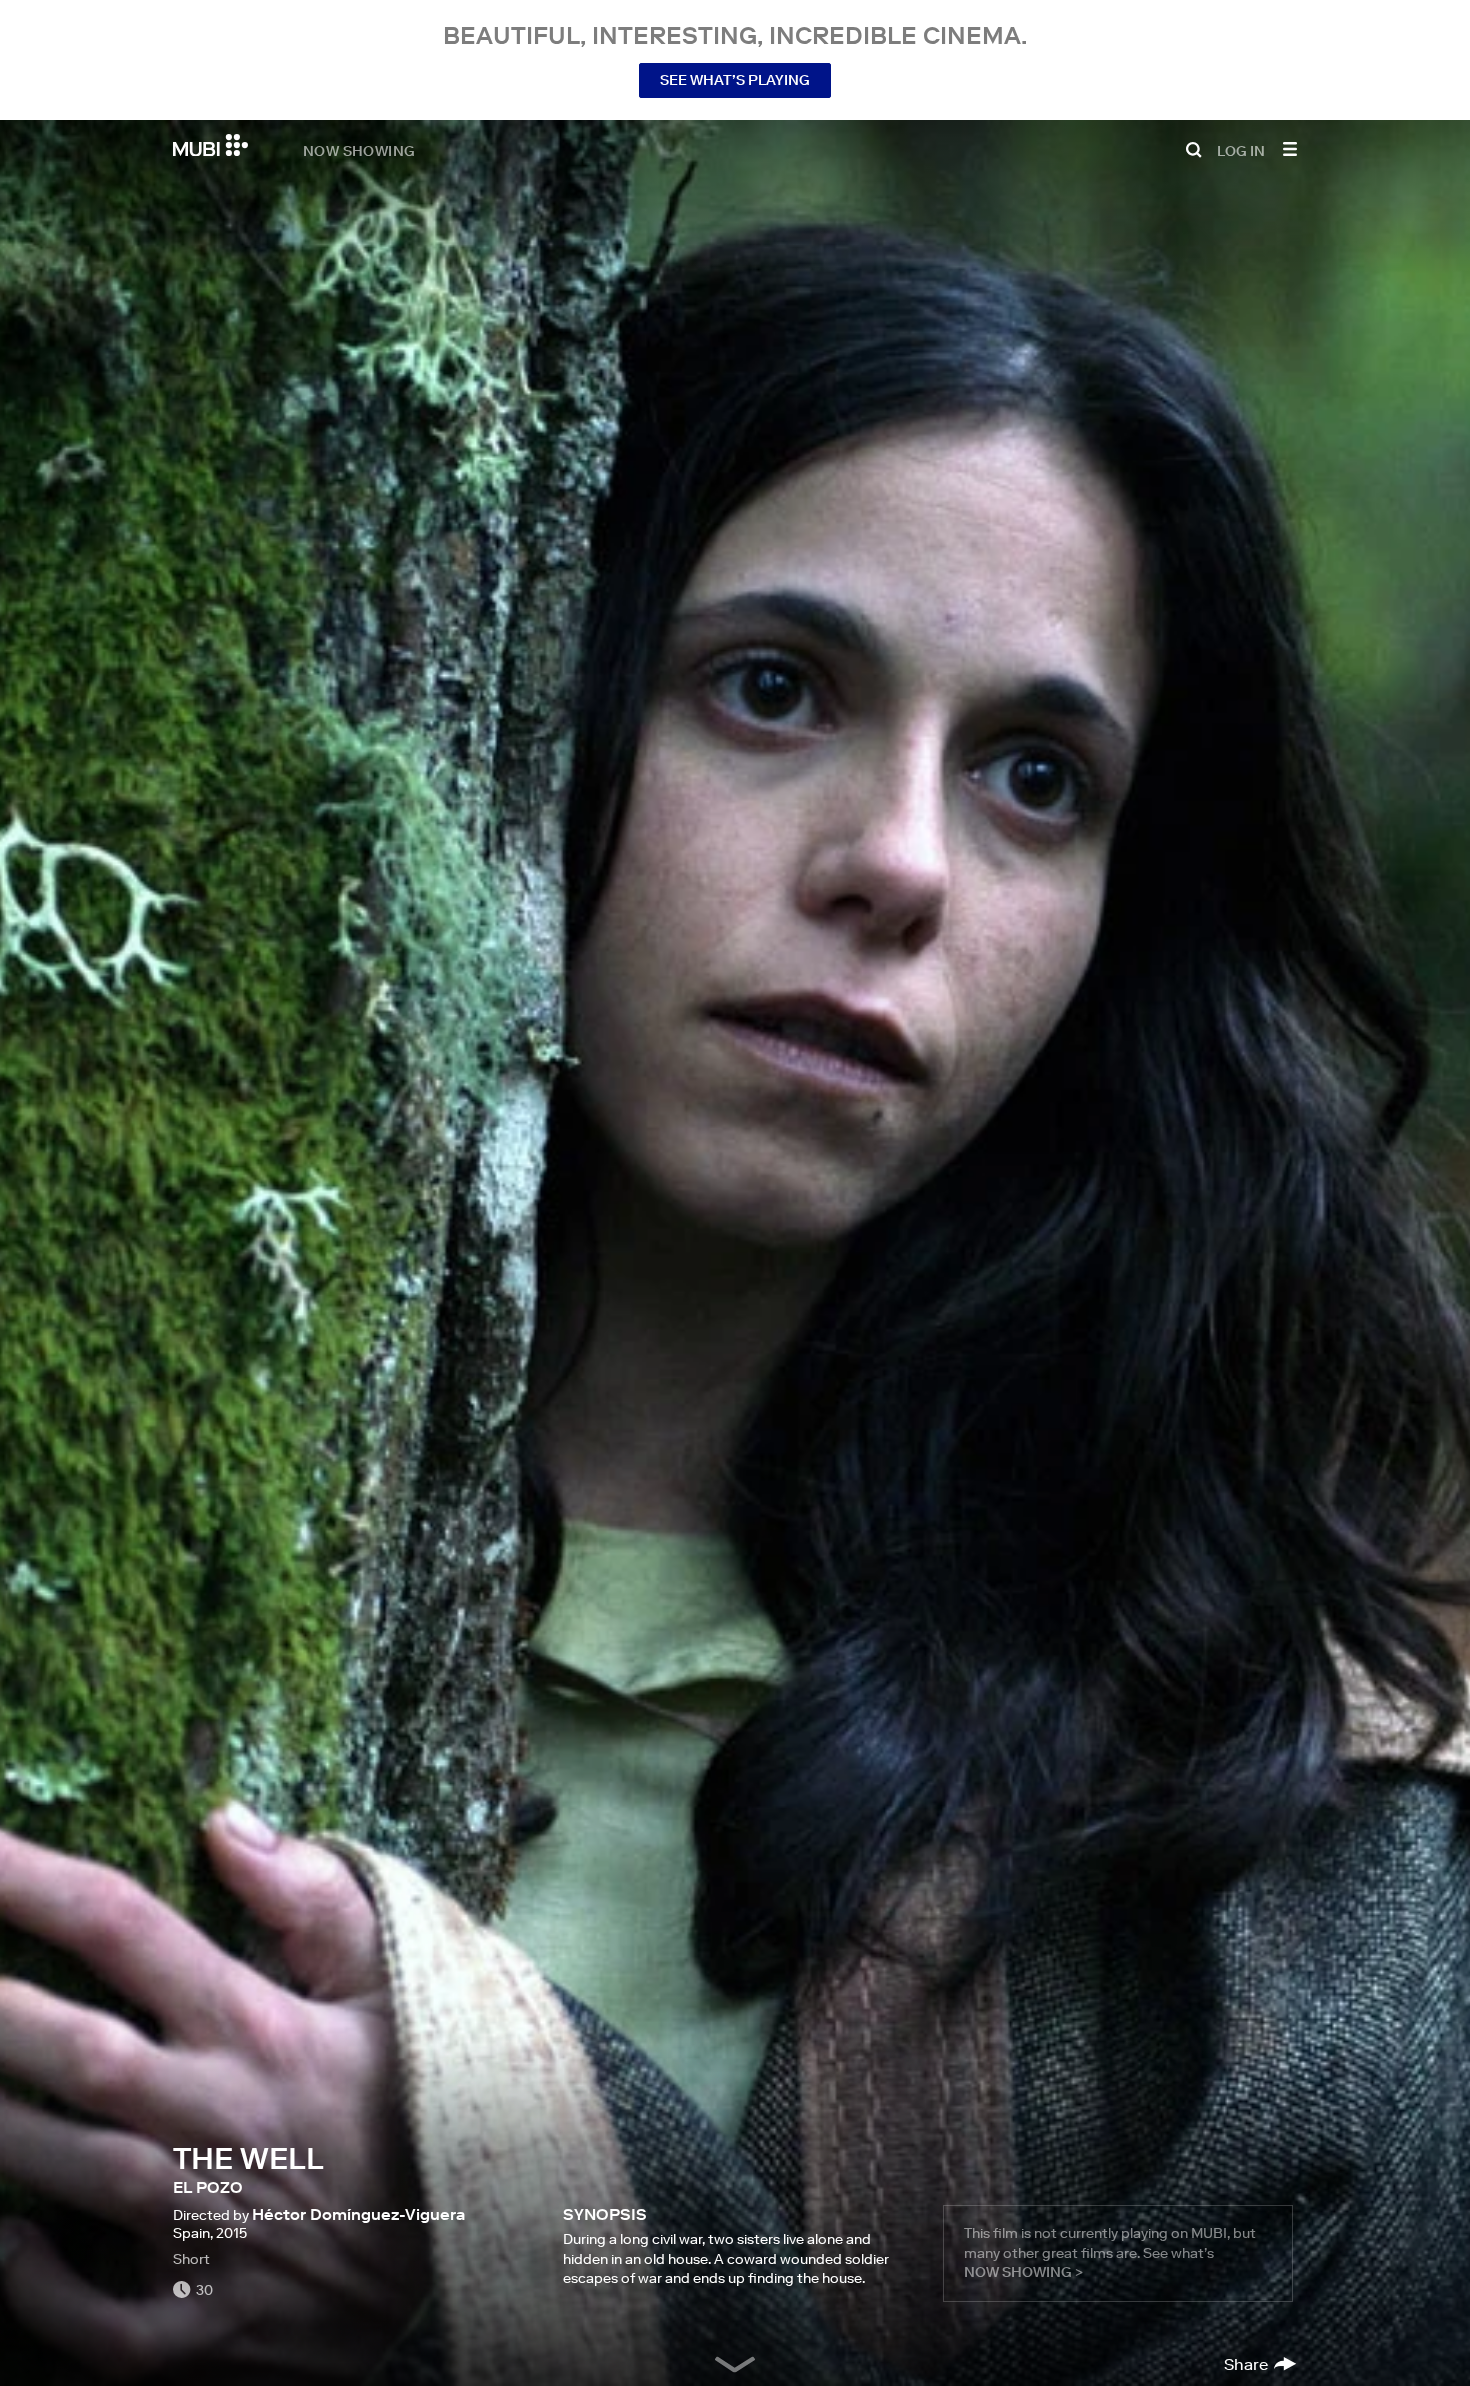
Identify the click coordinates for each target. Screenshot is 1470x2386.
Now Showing (359, 150)
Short (191, 2259)
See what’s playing (735, 80)
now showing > (1023, 2272)
